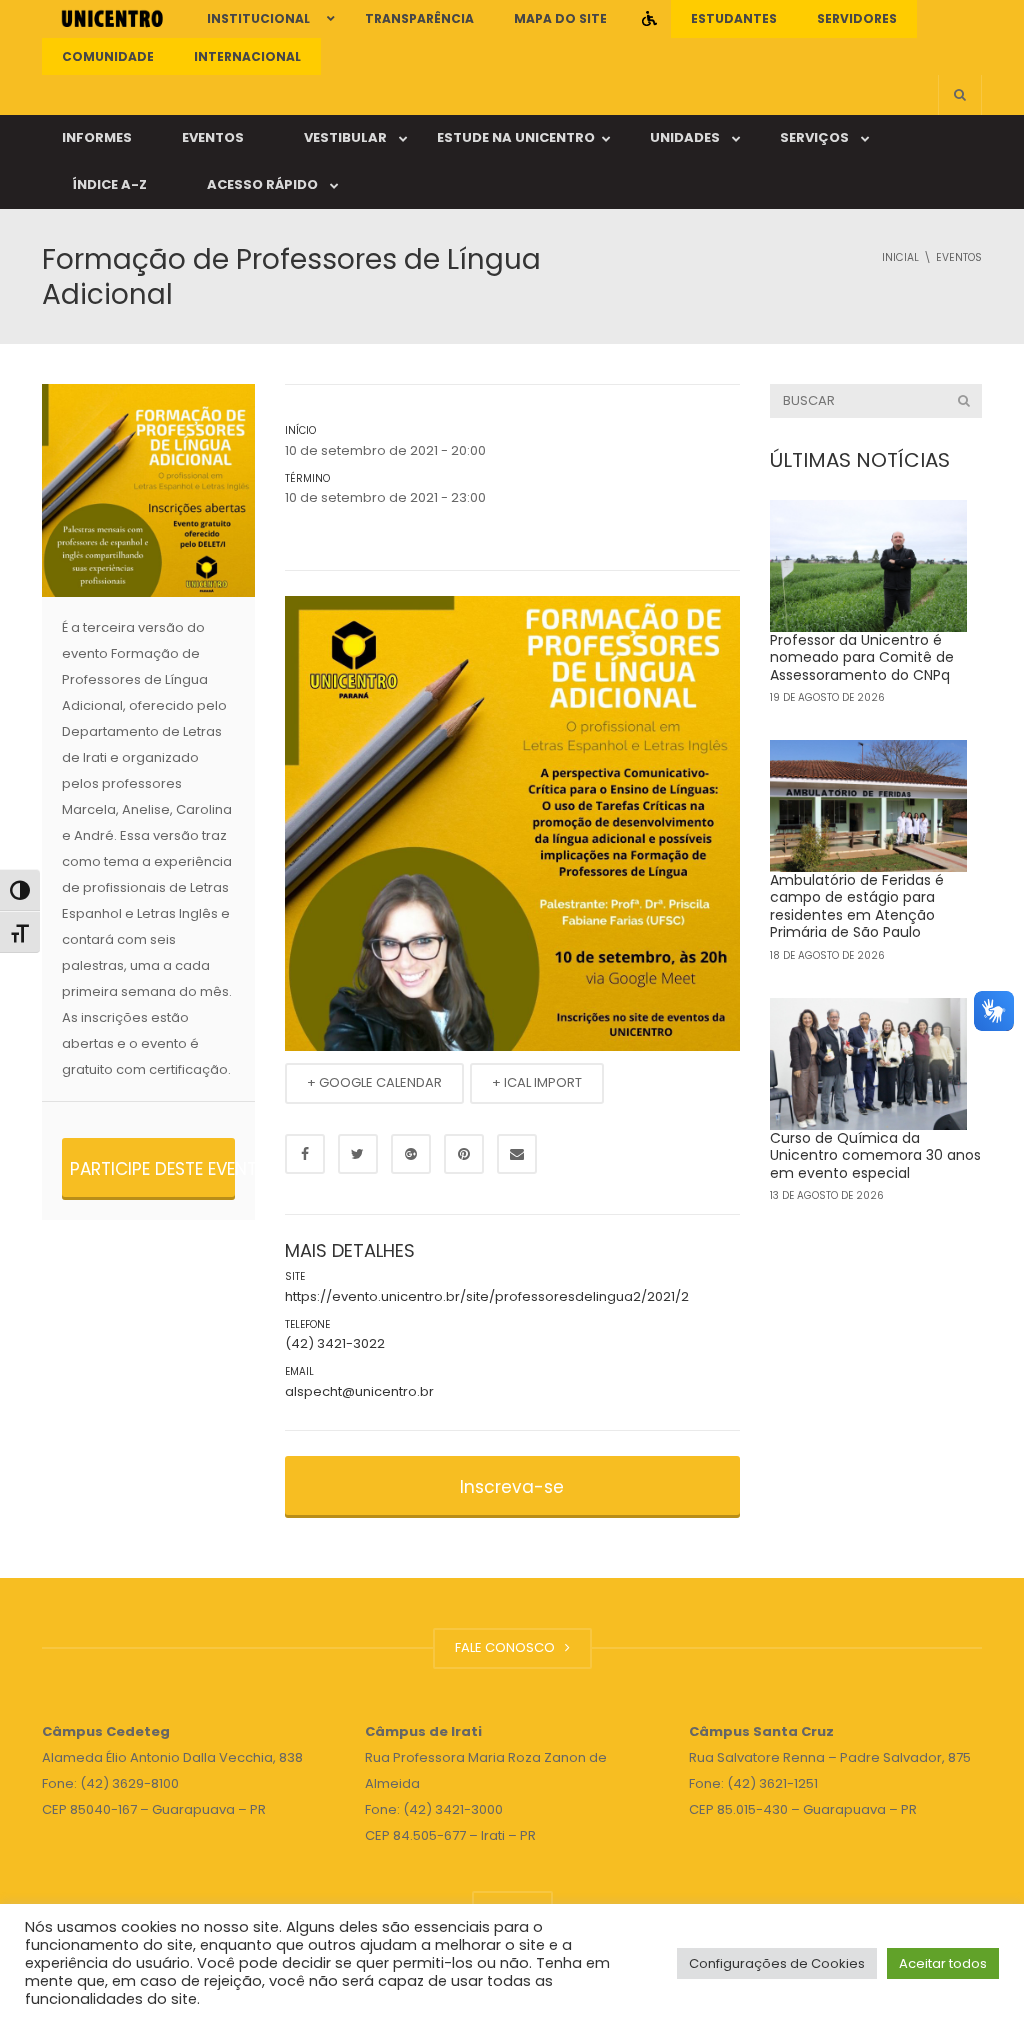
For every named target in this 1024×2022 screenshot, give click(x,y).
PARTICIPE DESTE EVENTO (152, 1169)
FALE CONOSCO (508, 1647)
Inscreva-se (512, 1487)
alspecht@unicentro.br (359, 1391)
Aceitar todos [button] (943, 1963)
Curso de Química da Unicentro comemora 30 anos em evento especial (875, 1155)
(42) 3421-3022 (335, 1343)
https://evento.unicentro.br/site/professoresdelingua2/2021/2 (487, 1296)
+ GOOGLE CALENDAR (374, 1082)
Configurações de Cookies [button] (777, 1963)
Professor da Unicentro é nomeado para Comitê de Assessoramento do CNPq (862, 657)
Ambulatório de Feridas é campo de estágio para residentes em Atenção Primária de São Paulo (857, 906)
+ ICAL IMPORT (537, 1082)
